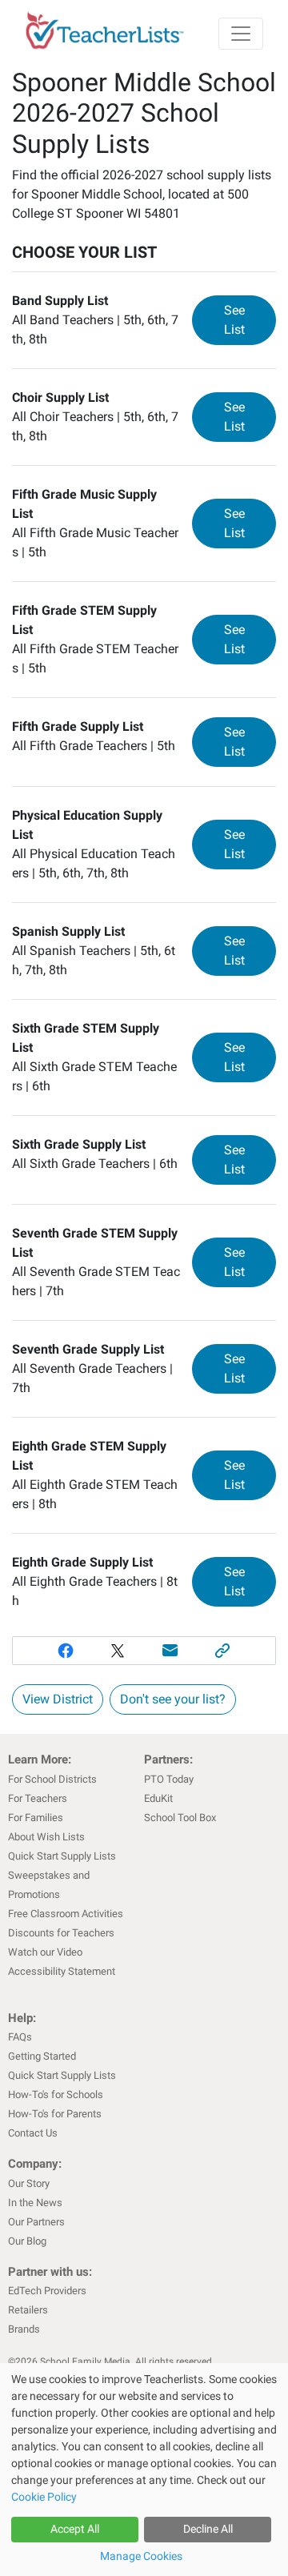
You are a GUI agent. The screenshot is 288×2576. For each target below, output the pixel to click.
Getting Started (42, 2056)
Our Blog (27, 2241)
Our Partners (36, 2222)
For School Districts (52, 1779)
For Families (36, 1818)
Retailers (28, 2310)
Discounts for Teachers (61, 1933)
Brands (24, 2329)
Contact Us (33, 2133)
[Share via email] (170, 1651)
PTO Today (169, 1779)
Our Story (29, 2183)
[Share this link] (223, 1651)
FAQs (20, 2037)
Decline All (208, 2529)
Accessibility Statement (62, 1971)
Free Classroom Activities (66, 1914)
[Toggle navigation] (241, 34)
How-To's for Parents (55, 2114)
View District (58, 1699)
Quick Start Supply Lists (62, 1856)
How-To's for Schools (56, 2095)
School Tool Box (180, 1818)
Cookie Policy (44, 2497)
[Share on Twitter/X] (118, 1651)
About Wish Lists (46, 1837)
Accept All (75, 2529)
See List (250, 320)
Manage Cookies (141, 2556)
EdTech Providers (47, 2291)
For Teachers (38, 1798)
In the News (35, 2203)
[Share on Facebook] (66, 1651)
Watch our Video (45, 1952)
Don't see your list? (173, 1699)
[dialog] (144, 2470)
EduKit (158, 1798)
